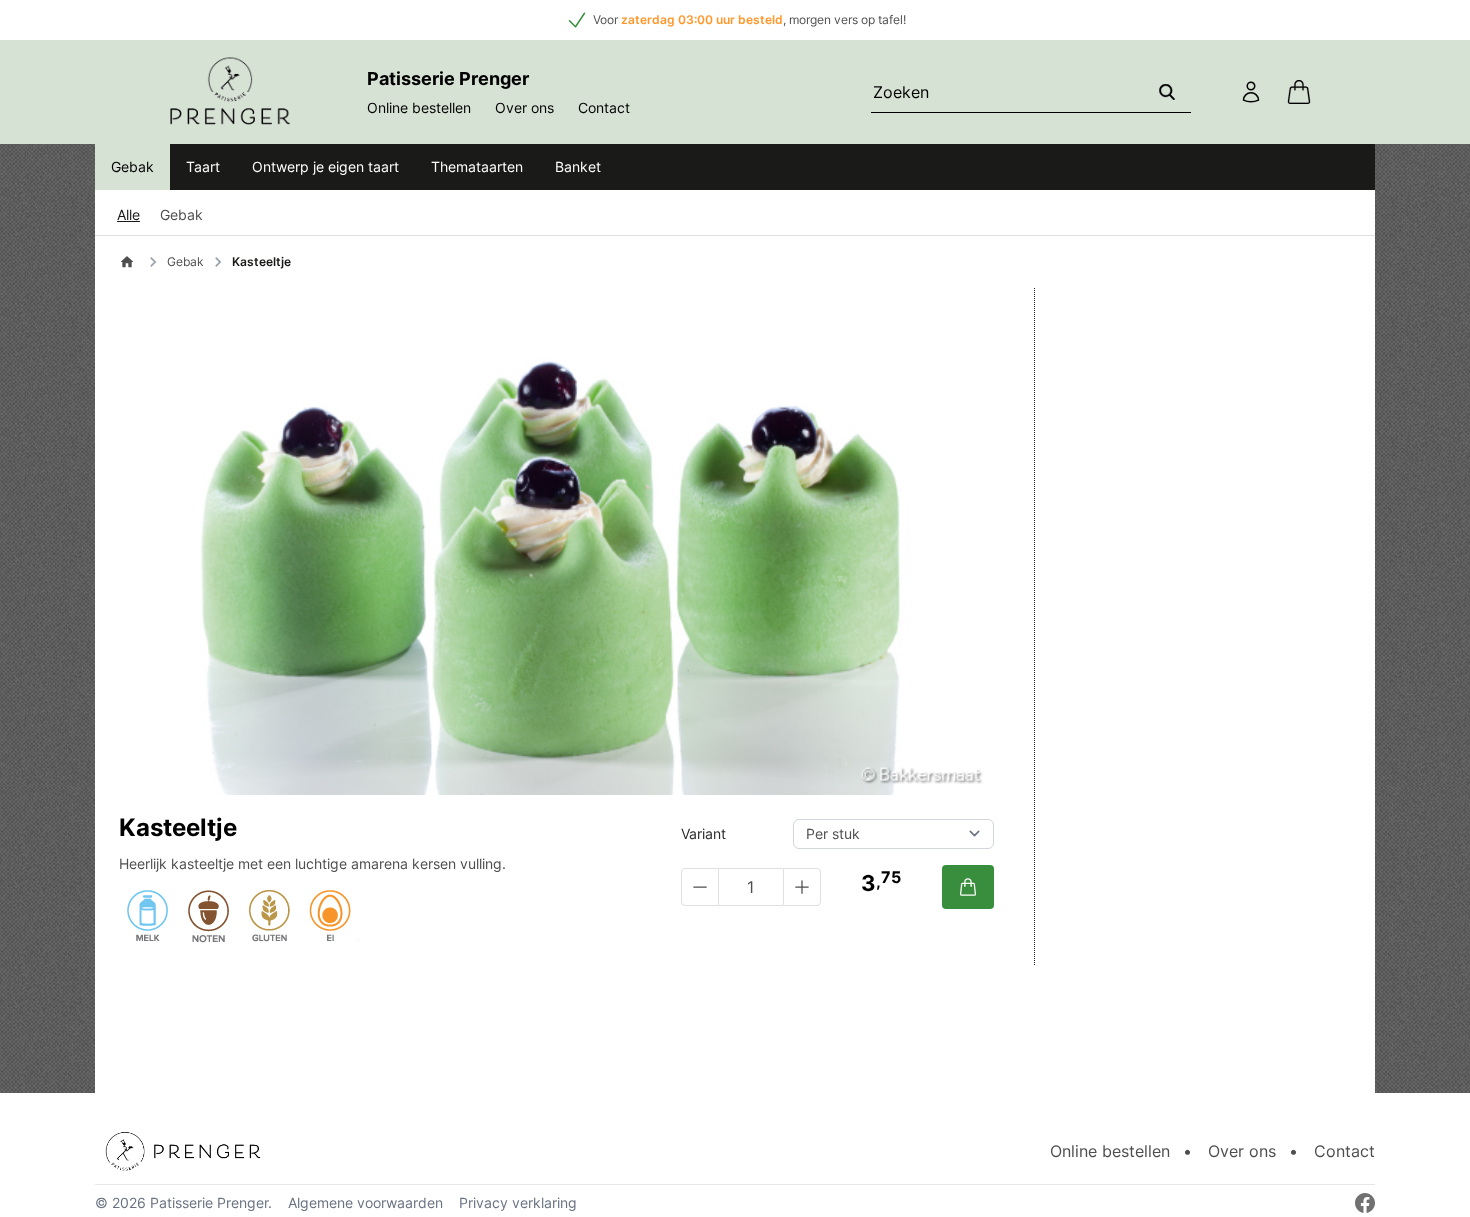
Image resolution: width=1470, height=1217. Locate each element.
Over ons (524, 107)
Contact (604, 107)
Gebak (132, 166)
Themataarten (477, 166)
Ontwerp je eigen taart (325, 166)
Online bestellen (419, 107)
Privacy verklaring (518, 1202)
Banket (578, 166)
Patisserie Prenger (209, 1202)
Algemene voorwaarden (365, 1202)
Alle (128, 214)
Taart (203, 166)
